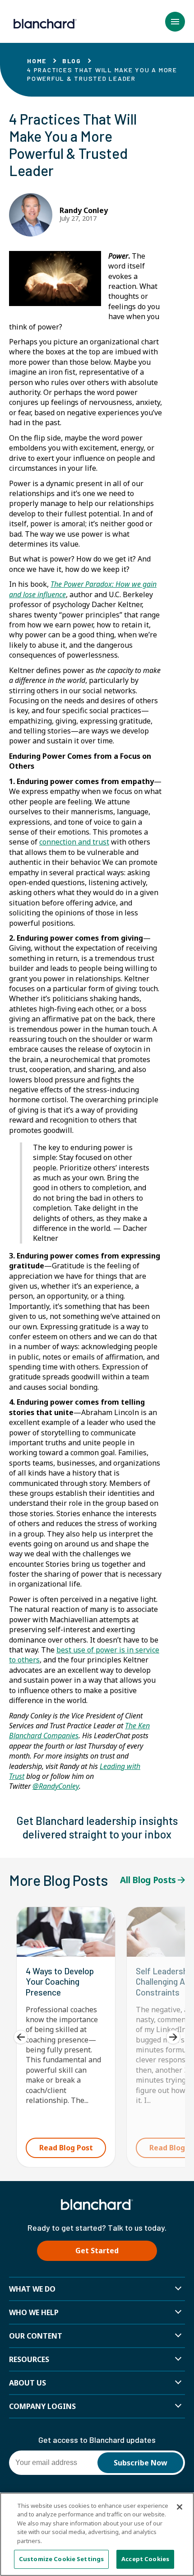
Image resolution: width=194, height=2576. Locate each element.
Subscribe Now (141, 2463)
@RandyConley (56, 1786)
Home (37, 61)
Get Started (97, 2251)
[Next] (173, 2037)
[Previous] (21, 2037)
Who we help (34, 2312)
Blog (72, 61)
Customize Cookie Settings (61, 2559)
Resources (29, 2359)
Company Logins (42, 2406)
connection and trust (74, 842)
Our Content (36, 2336)
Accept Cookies (145, 2559)
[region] (97, 2534)
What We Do (32, 2289)
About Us (28, 2383)
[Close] (180, 2507)
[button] (175, 22)
